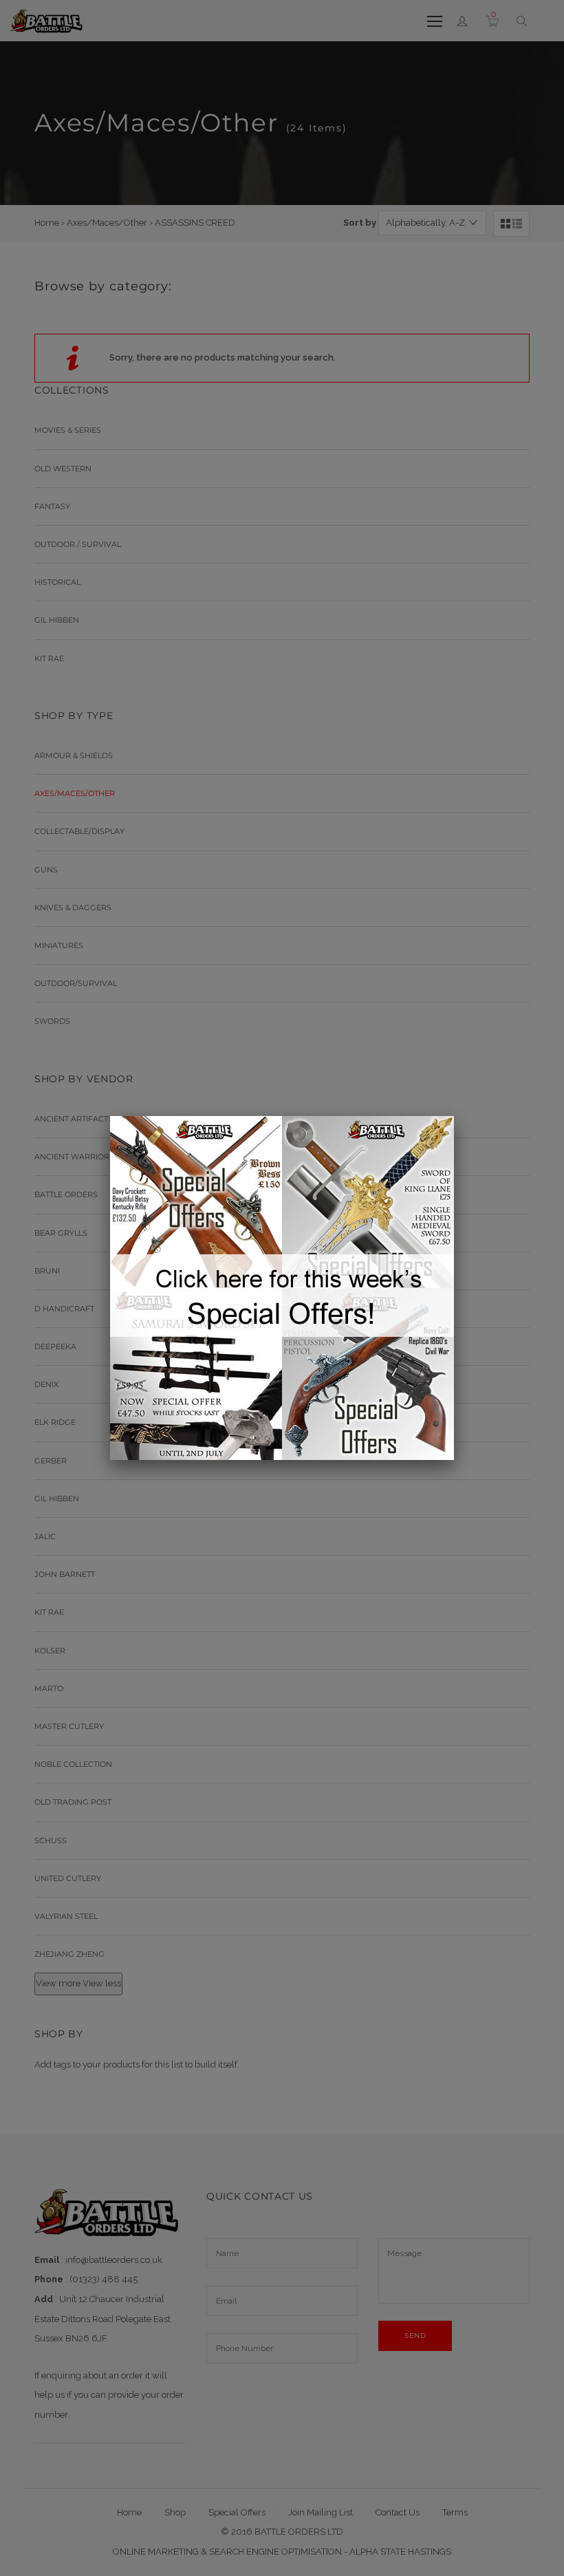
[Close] (454, 1116)
